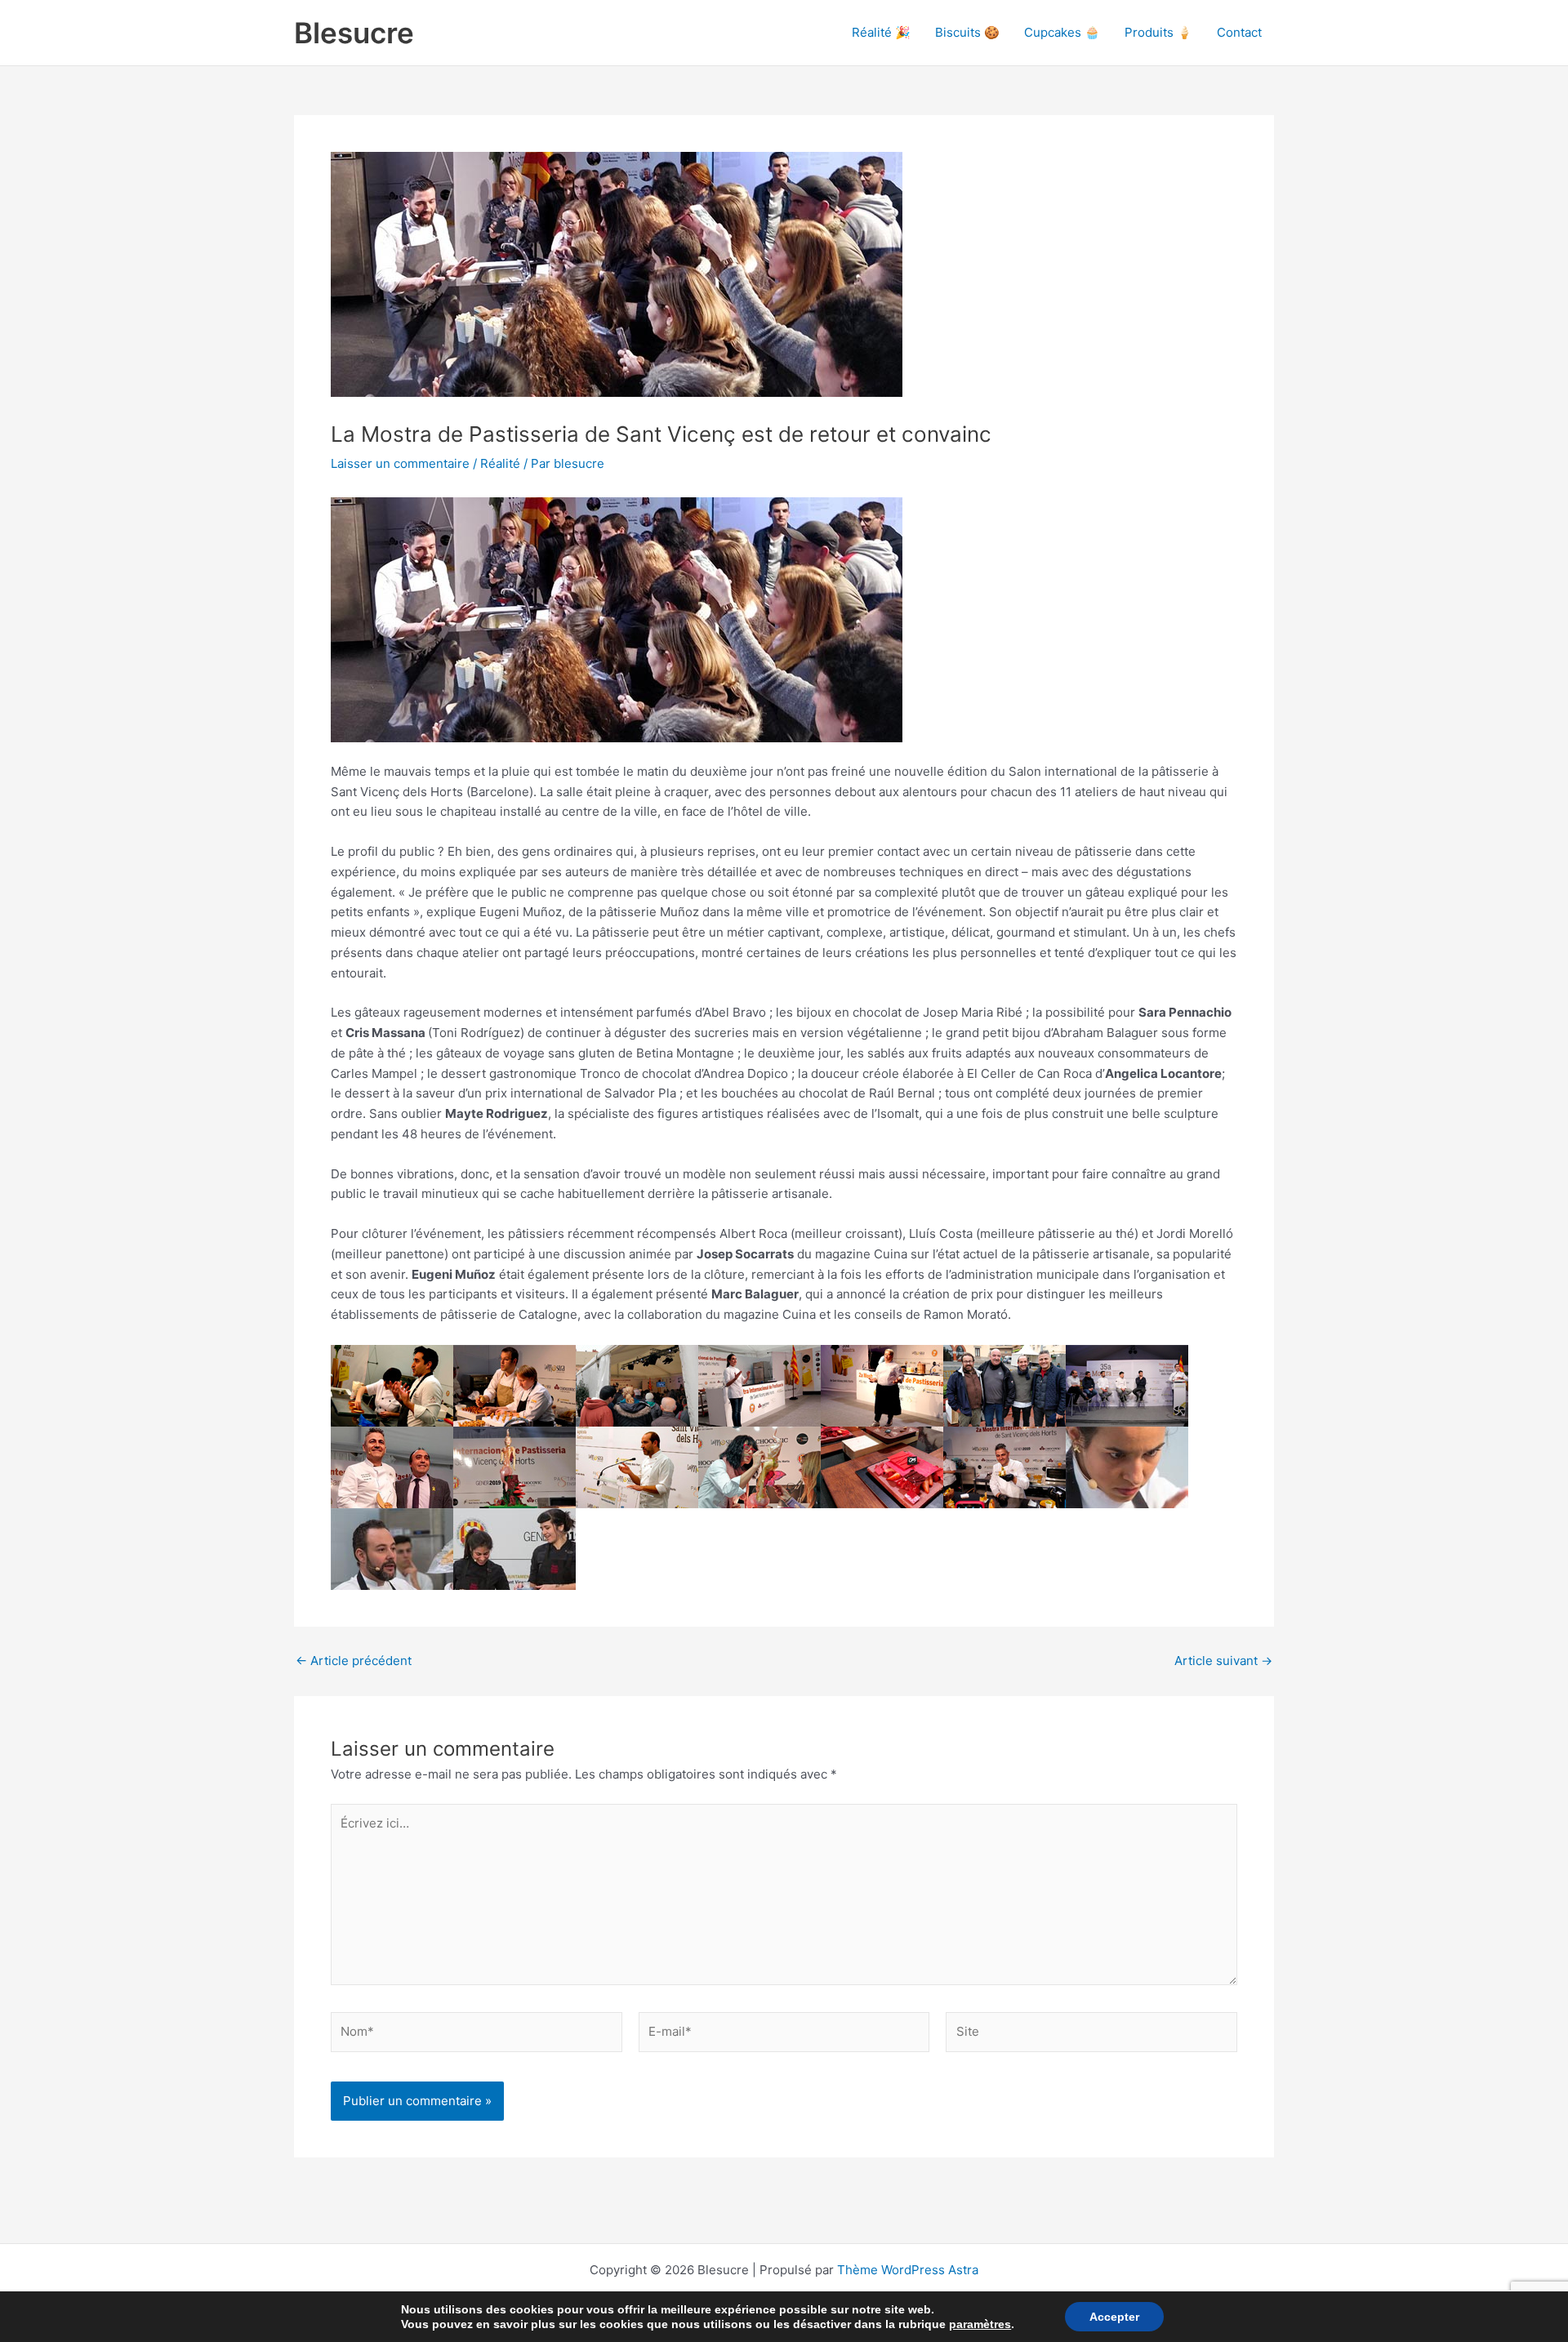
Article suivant (1223, 1661)
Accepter (1114, 2317)
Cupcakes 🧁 (1062, 32)
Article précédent (354, 1661)
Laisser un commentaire (400, 463)
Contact (1239, 32)
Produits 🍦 (1158, 32)
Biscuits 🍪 (967, 32)
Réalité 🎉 (881, 32)
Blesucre (354, 33)
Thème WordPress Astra (908, 2270)
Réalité (500, 463)
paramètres (980, 2324)
